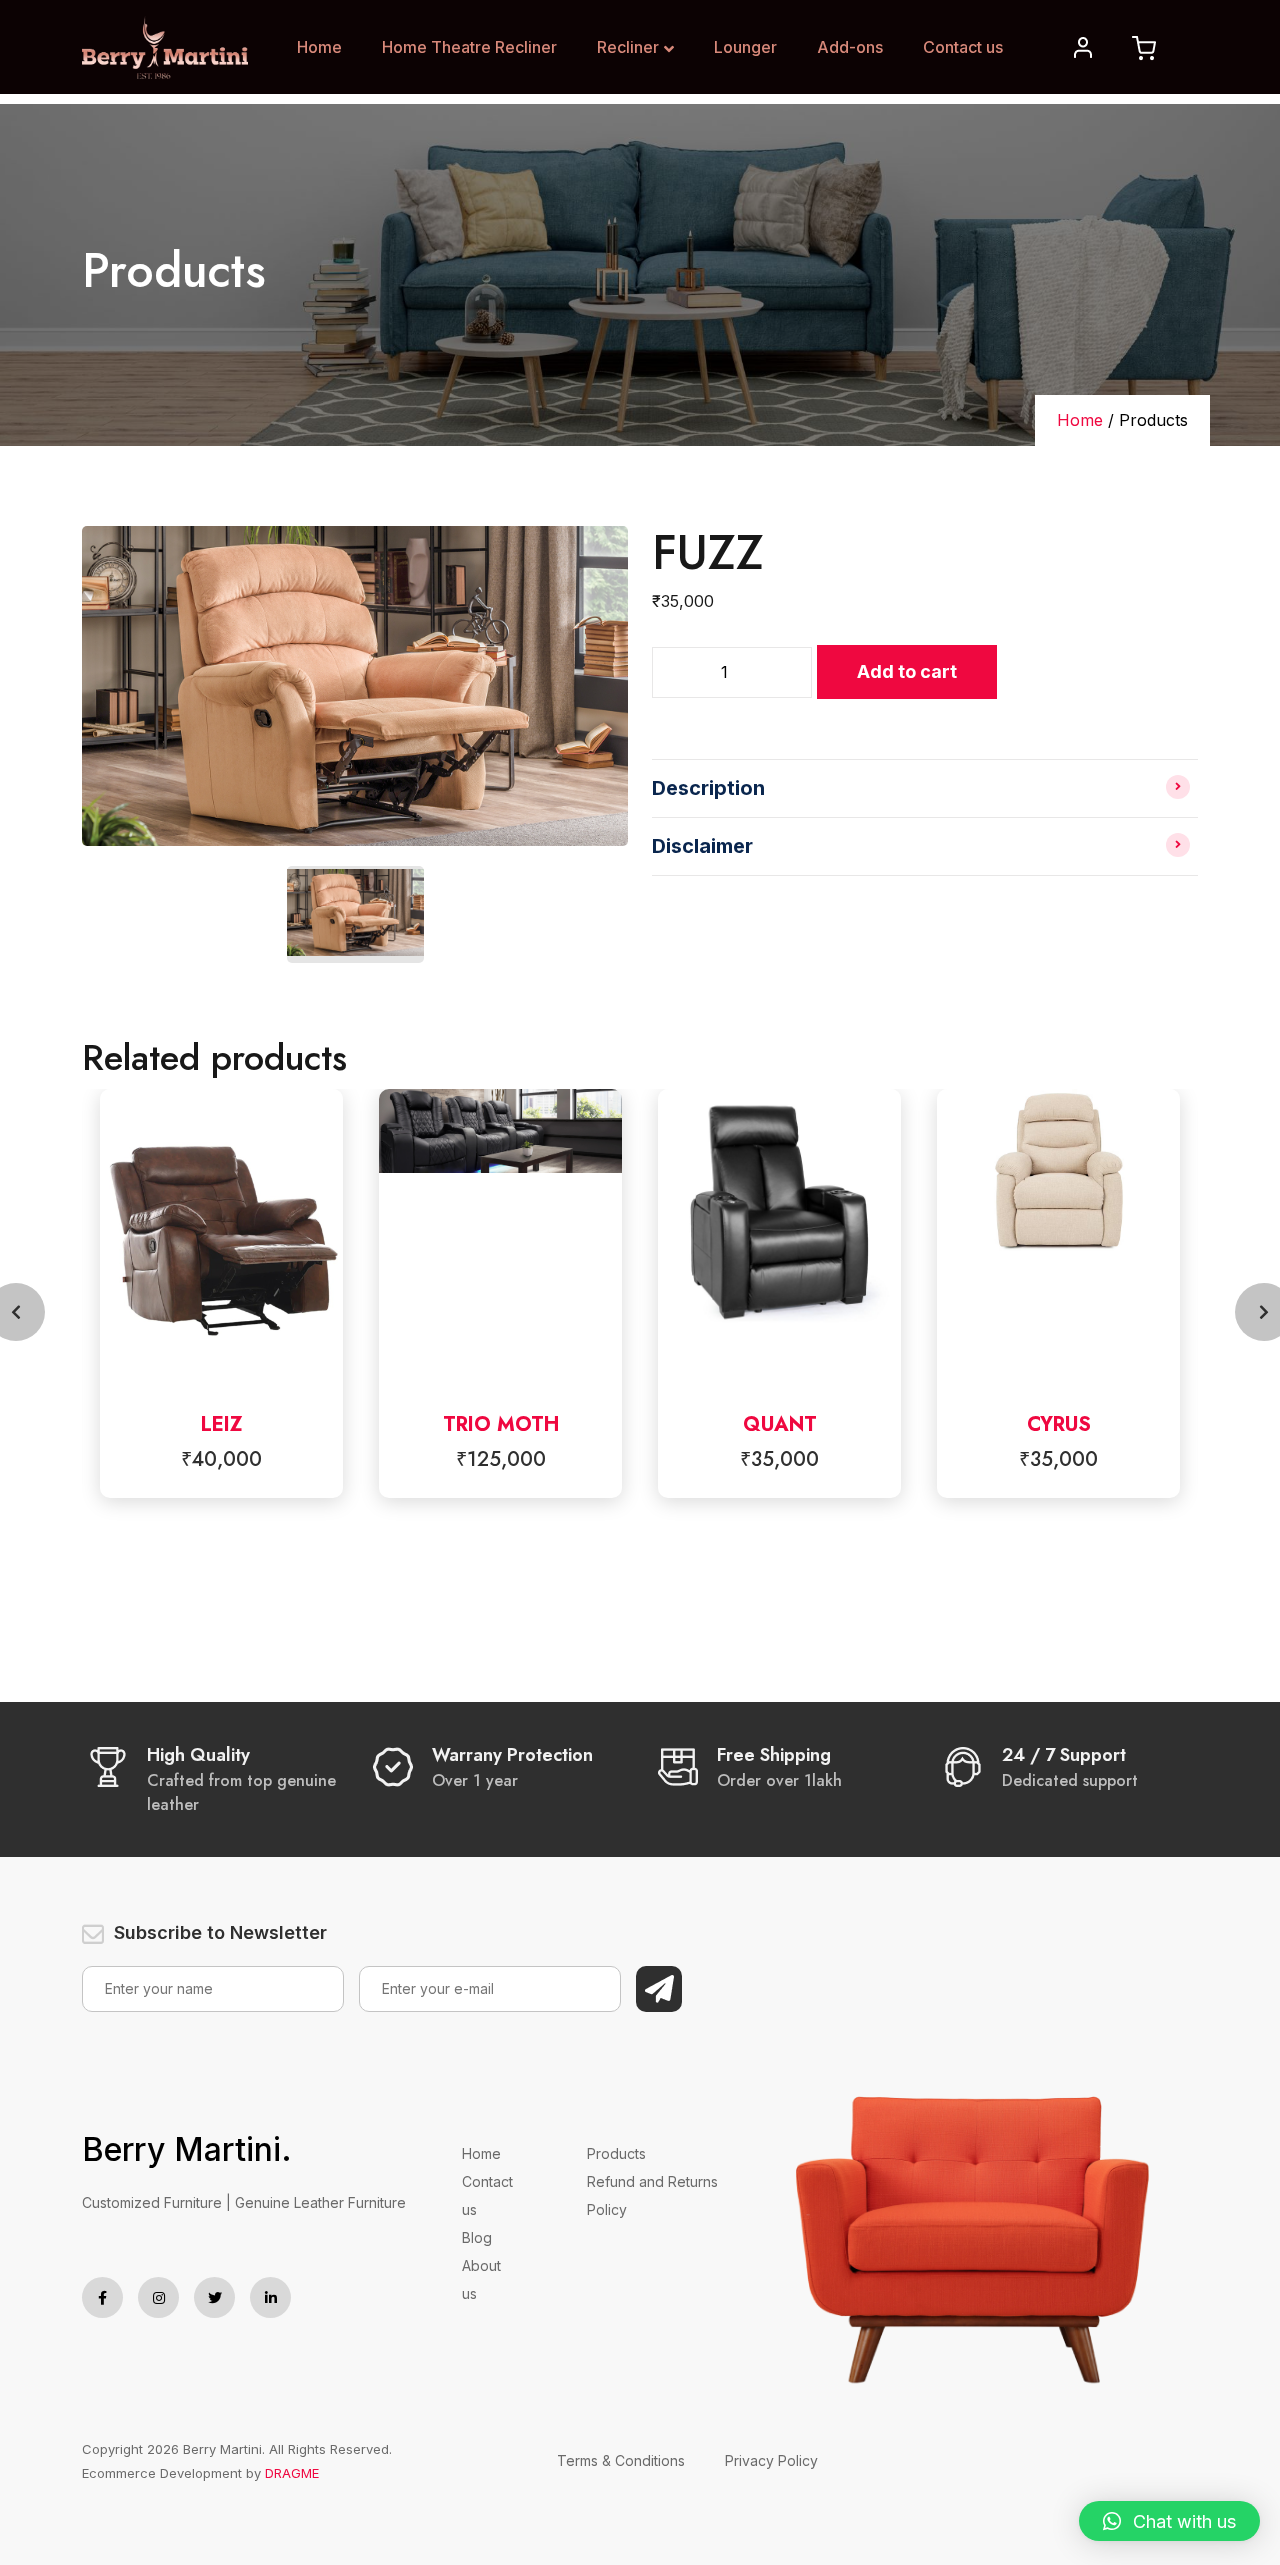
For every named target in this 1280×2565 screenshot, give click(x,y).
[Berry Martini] (165, 46)
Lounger (745, 47)
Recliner (628, 47)
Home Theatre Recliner (469, 47)
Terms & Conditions (621, 2460)
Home (319, 47)
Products (616, 2153)
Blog (477, 2237)
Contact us (963, 47)
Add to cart (907, 671)
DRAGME (292, 2473)
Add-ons (850, 47)
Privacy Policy (771, 2460)
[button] (1169, 2521)
